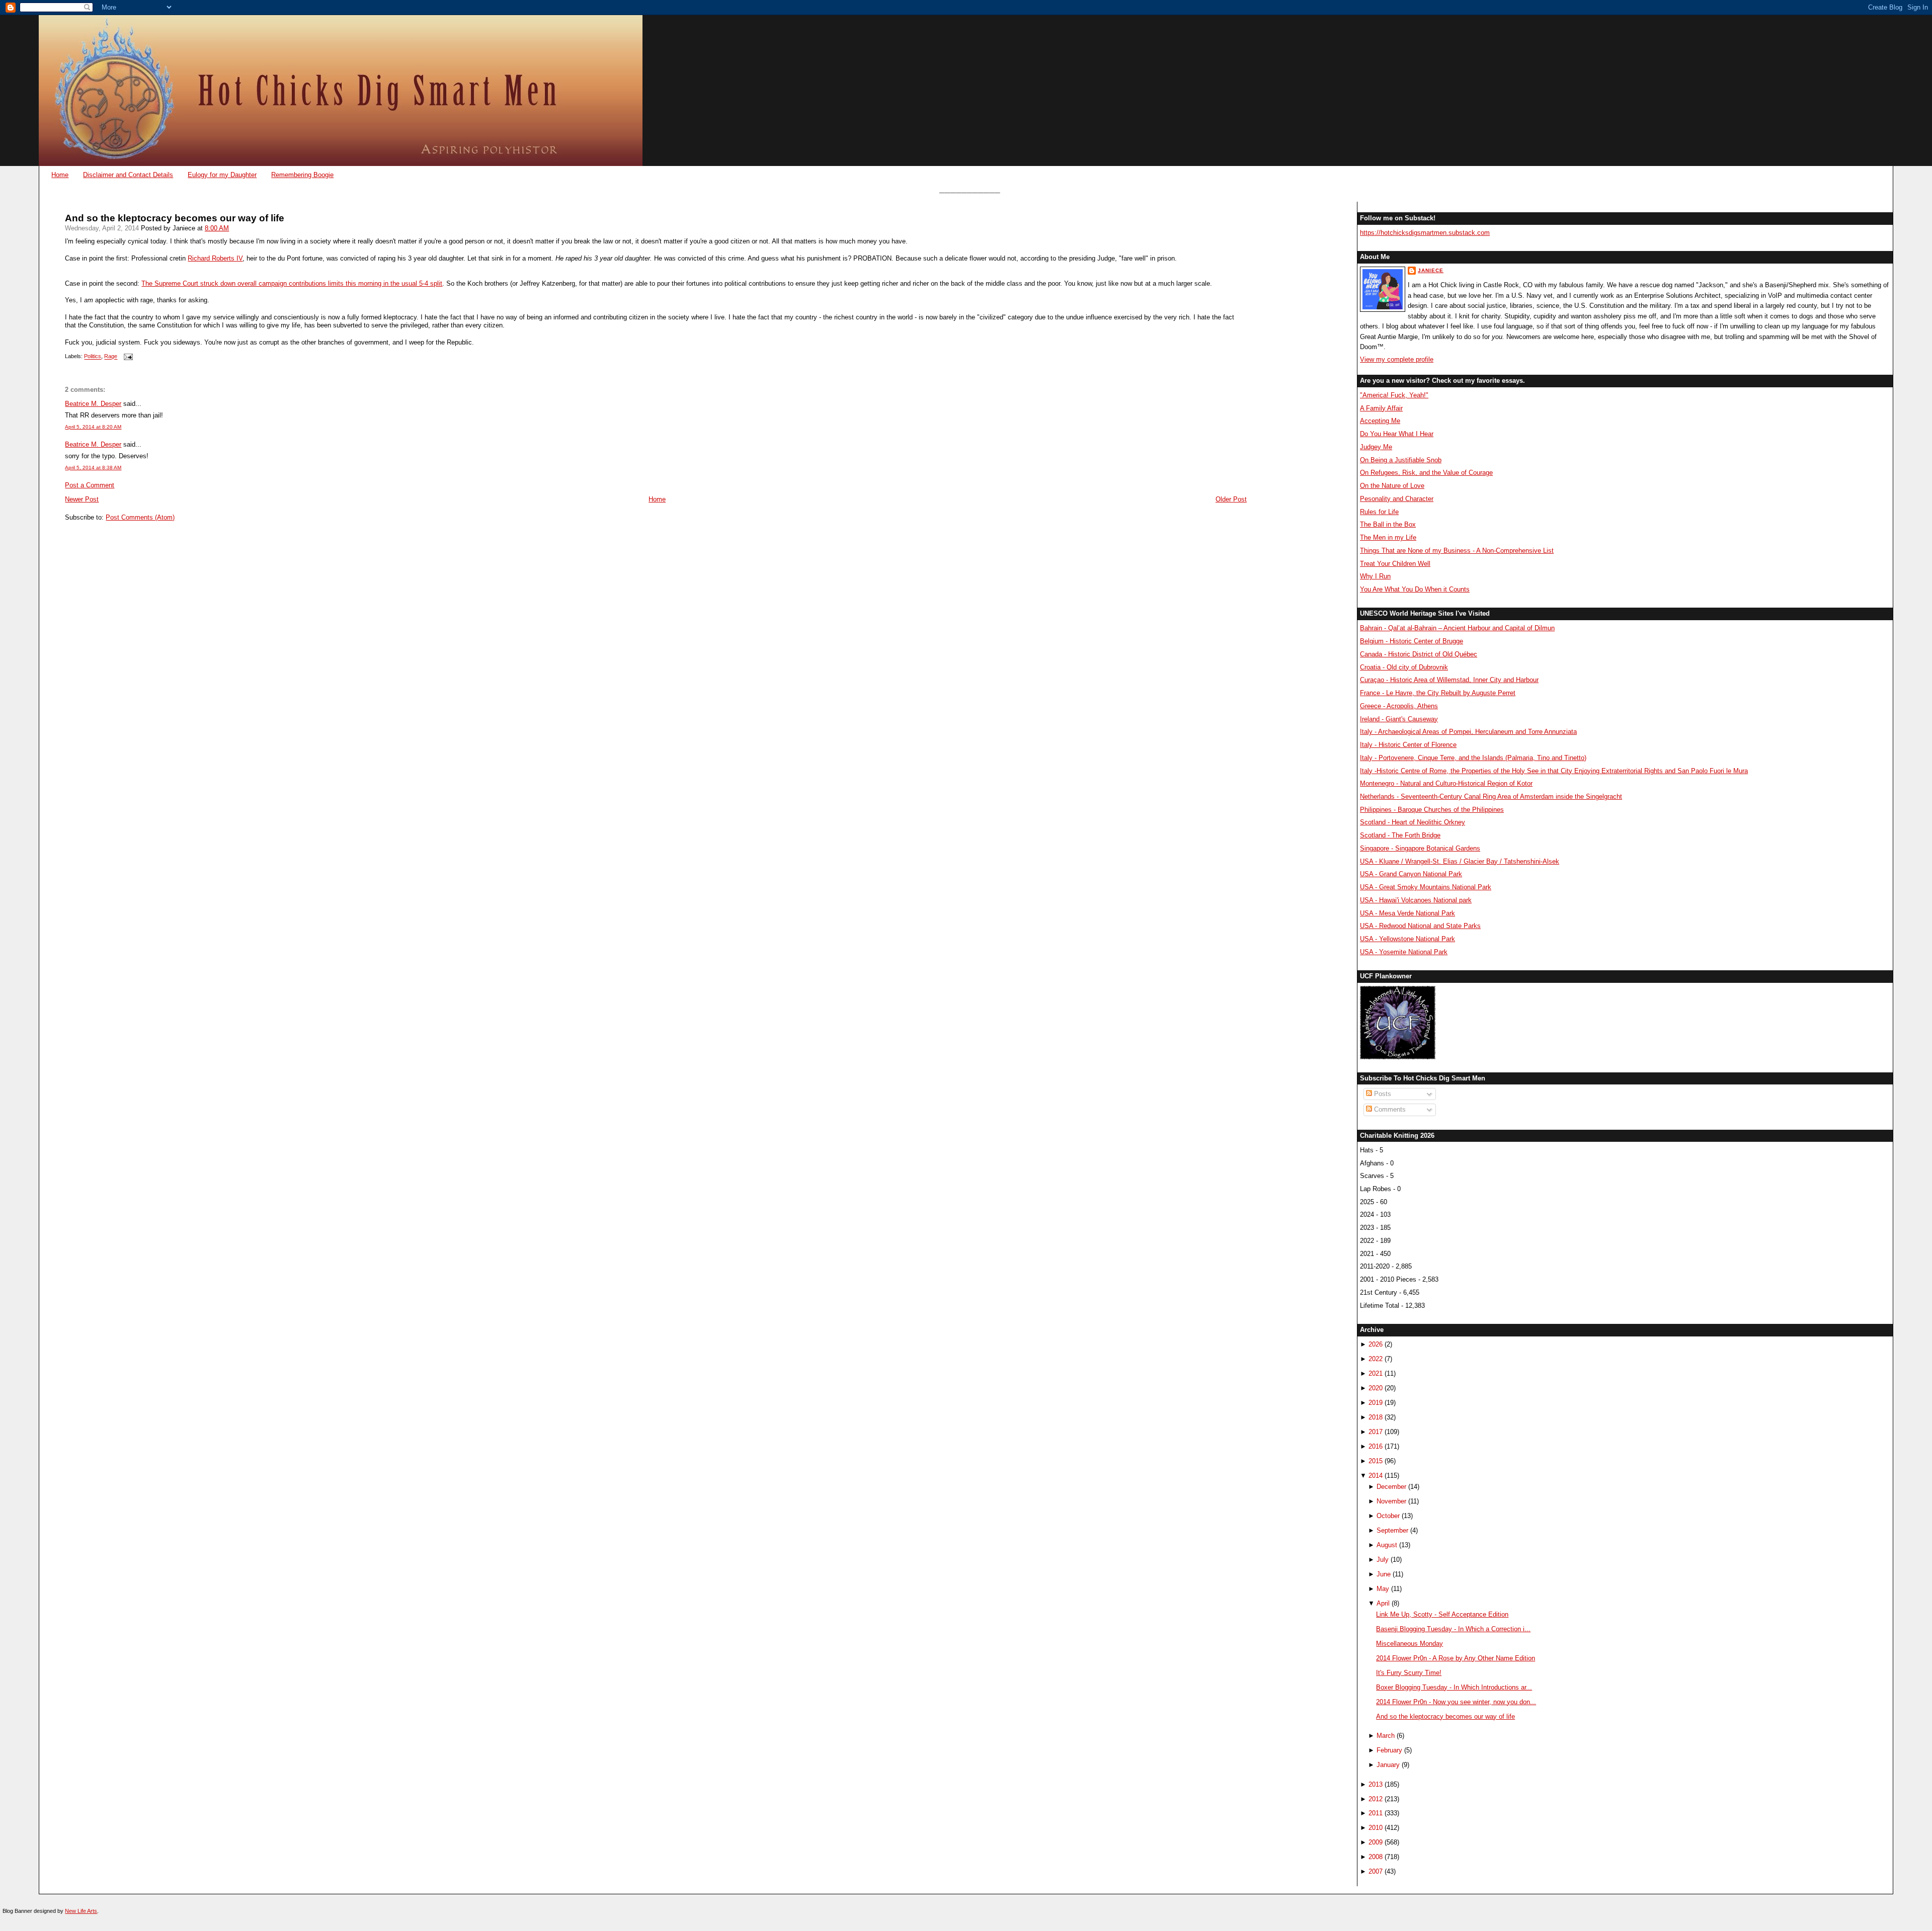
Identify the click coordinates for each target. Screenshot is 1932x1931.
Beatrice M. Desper (93, 404)
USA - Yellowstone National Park (1407, 939)
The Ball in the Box (1388, 524)
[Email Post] (127, 357)
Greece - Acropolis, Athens (1399, 706)
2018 (1376, 1417)
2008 (1376, 1857)
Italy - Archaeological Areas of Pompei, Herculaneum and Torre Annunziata (1468, 732)
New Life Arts (81, 1911)
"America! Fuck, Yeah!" (1394, 395)
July (1383, 1560)
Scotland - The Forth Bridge (1400, 835)
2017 (1376, 1432)
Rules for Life (1379, 512)
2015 (1376, 1461)
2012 (1376, 1799)
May (1383, 1589)
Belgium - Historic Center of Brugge (1412, 641)
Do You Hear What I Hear (1397, 434)
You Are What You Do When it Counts (1415, 589)
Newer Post (82, 499)
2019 (1376, 1403)
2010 (1376, 1828)
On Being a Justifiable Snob (1401, 460)
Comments (1389, 1109)
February (1389, 1750)
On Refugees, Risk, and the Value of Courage (1426, 473)
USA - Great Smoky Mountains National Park (1426, 887)
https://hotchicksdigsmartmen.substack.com (1425, 233)
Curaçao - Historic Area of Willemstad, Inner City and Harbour (1449, 680)
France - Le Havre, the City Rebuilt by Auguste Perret (1438, 693)
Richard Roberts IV (215, 258)
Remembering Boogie (302, 175)
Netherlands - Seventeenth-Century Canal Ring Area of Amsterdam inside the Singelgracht (1491, 796)
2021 (1376, 1373)
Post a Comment (90, 485)
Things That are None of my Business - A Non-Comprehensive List (1457, 551)
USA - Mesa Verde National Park (1407, 913)
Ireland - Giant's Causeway (1399, 719)
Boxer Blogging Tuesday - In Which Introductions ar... (1454, 1687)
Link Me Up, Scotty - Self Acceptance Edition (1442, 1614)
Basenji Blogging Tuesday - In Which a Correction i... (1453, 1629)
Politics (93, 357)
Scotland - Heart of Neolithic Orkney (1413, 822)
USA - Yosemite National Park (1404, 952)
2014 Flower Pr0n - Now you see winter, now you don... (1456, 1702)
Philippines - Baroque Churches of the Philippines (1432, 810)
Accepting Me (1380, 421)
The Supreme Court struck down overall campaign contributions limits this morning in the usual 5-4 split (292, 283)
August (1387, 1545)
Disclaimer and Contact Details (128, 175)
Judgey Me (1376, 447)
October (1388, 1516)
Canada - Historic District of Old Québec (1419, 654)
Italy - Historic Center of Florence (1408, 745)
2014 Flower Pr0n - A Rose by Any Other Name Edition (1456, 1658)
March (1386, 1736)
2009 (1376, 1842)
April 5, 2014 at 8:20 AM (93, 427)
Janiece (1431, 270)
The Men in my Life (1388, 537)
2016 (1376, 1446)
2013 (1376, 1784)
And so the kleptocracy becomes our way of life (175, 218)
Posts (1382, 1094)
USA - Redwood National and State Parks (1420, 926)
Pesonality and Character (1397, 499)
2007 (1376, 1871)
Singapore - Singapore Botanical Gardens (1420, 848)
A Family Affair (1381, 408)
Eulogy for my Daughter (222, 175)
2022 (1376, 1359)
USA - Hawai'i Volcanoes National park (1416, 900)
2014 (1376, 1476)
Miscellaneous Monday (1410, 1644)
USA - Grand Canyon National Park (1411, 874)
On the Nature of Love (1392, 486)
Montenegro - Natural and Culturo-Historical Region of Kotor (1446, 783)
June (1384, 1574)
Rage (111, 357)
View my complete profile (1397, 359)
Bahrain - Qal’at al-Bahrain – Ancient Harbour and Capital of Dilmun (1457, 628)
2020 (1376, 1388)
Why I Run (1375, 576)
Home (60, 175)
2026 (1376, 1344)
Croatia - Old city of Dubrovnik (1404, 667)
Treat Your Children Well (1395, 564)
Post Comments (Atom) (140, 517)
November (1391, 1501)
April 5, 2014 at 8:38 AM (93, 468)
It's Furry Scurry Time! (1409, 1673)
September (1392, 1530)
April (1383, 1603)
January (1388, 1765)
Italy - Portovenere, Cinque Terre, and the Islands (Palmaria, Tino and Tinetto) (1473, 758)
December (1391, 1487)
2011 (1376, 1813)
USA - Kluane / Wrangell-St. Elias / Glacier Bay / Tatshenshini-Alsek (1460, 861)
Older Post (1231, 499)
